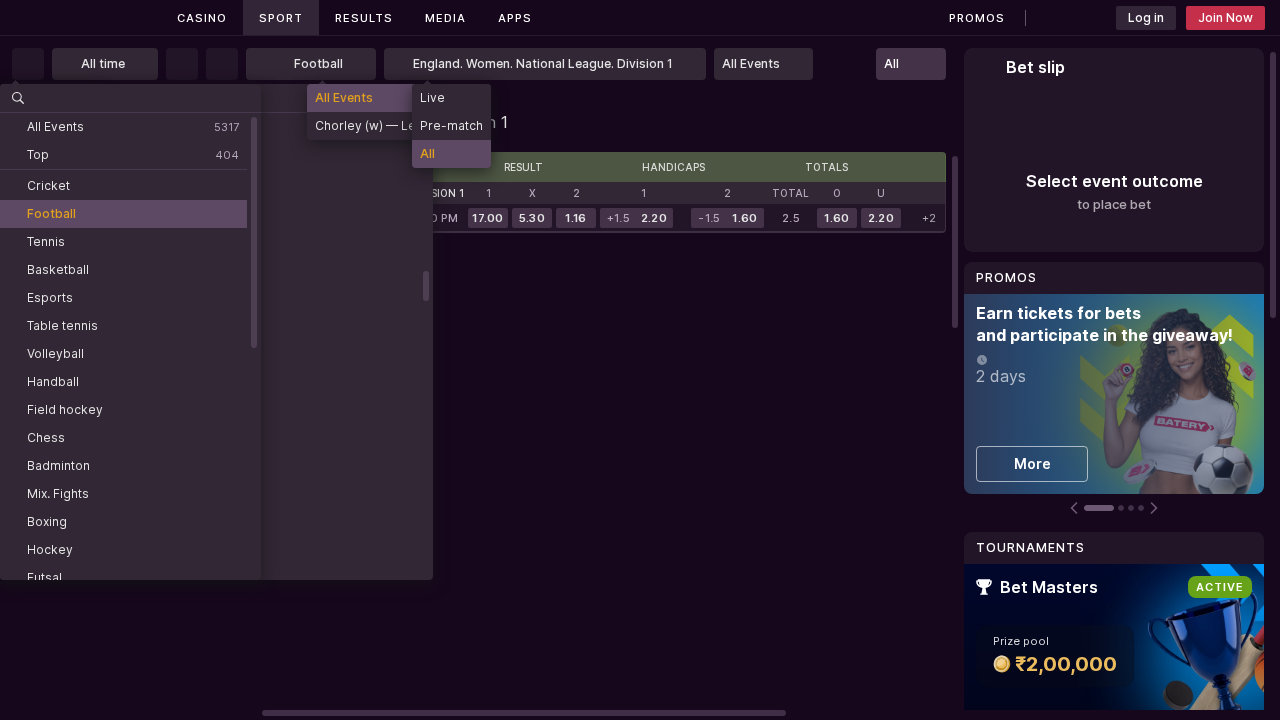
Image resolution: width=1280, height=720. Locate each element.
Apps (515, 18)
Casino (202, 18)
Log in (1146, 17)
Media (445, 18)
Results (364, 18)
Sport (281, 18)
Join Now (1225, 17)
